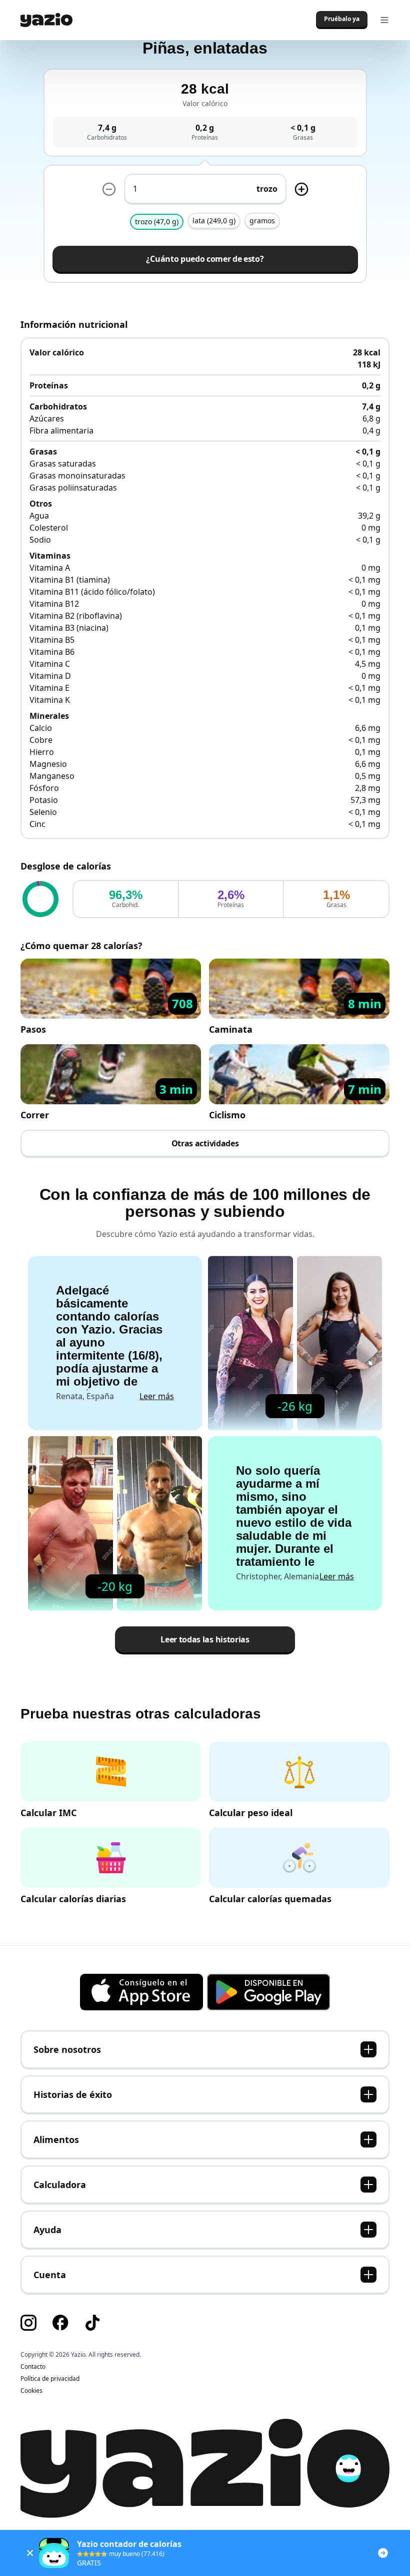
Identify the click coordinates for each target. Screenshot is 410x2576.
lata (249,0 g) (214, 221)
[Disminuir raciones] (109, 189)
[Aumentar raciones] (301, 189)
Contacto (33, 2367)
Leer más (157, 1396)
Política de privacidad (50, 2379)
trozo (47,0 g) (157, 222)
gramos (262, 221)
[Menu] (384, 20)
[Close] (30, 2553)
